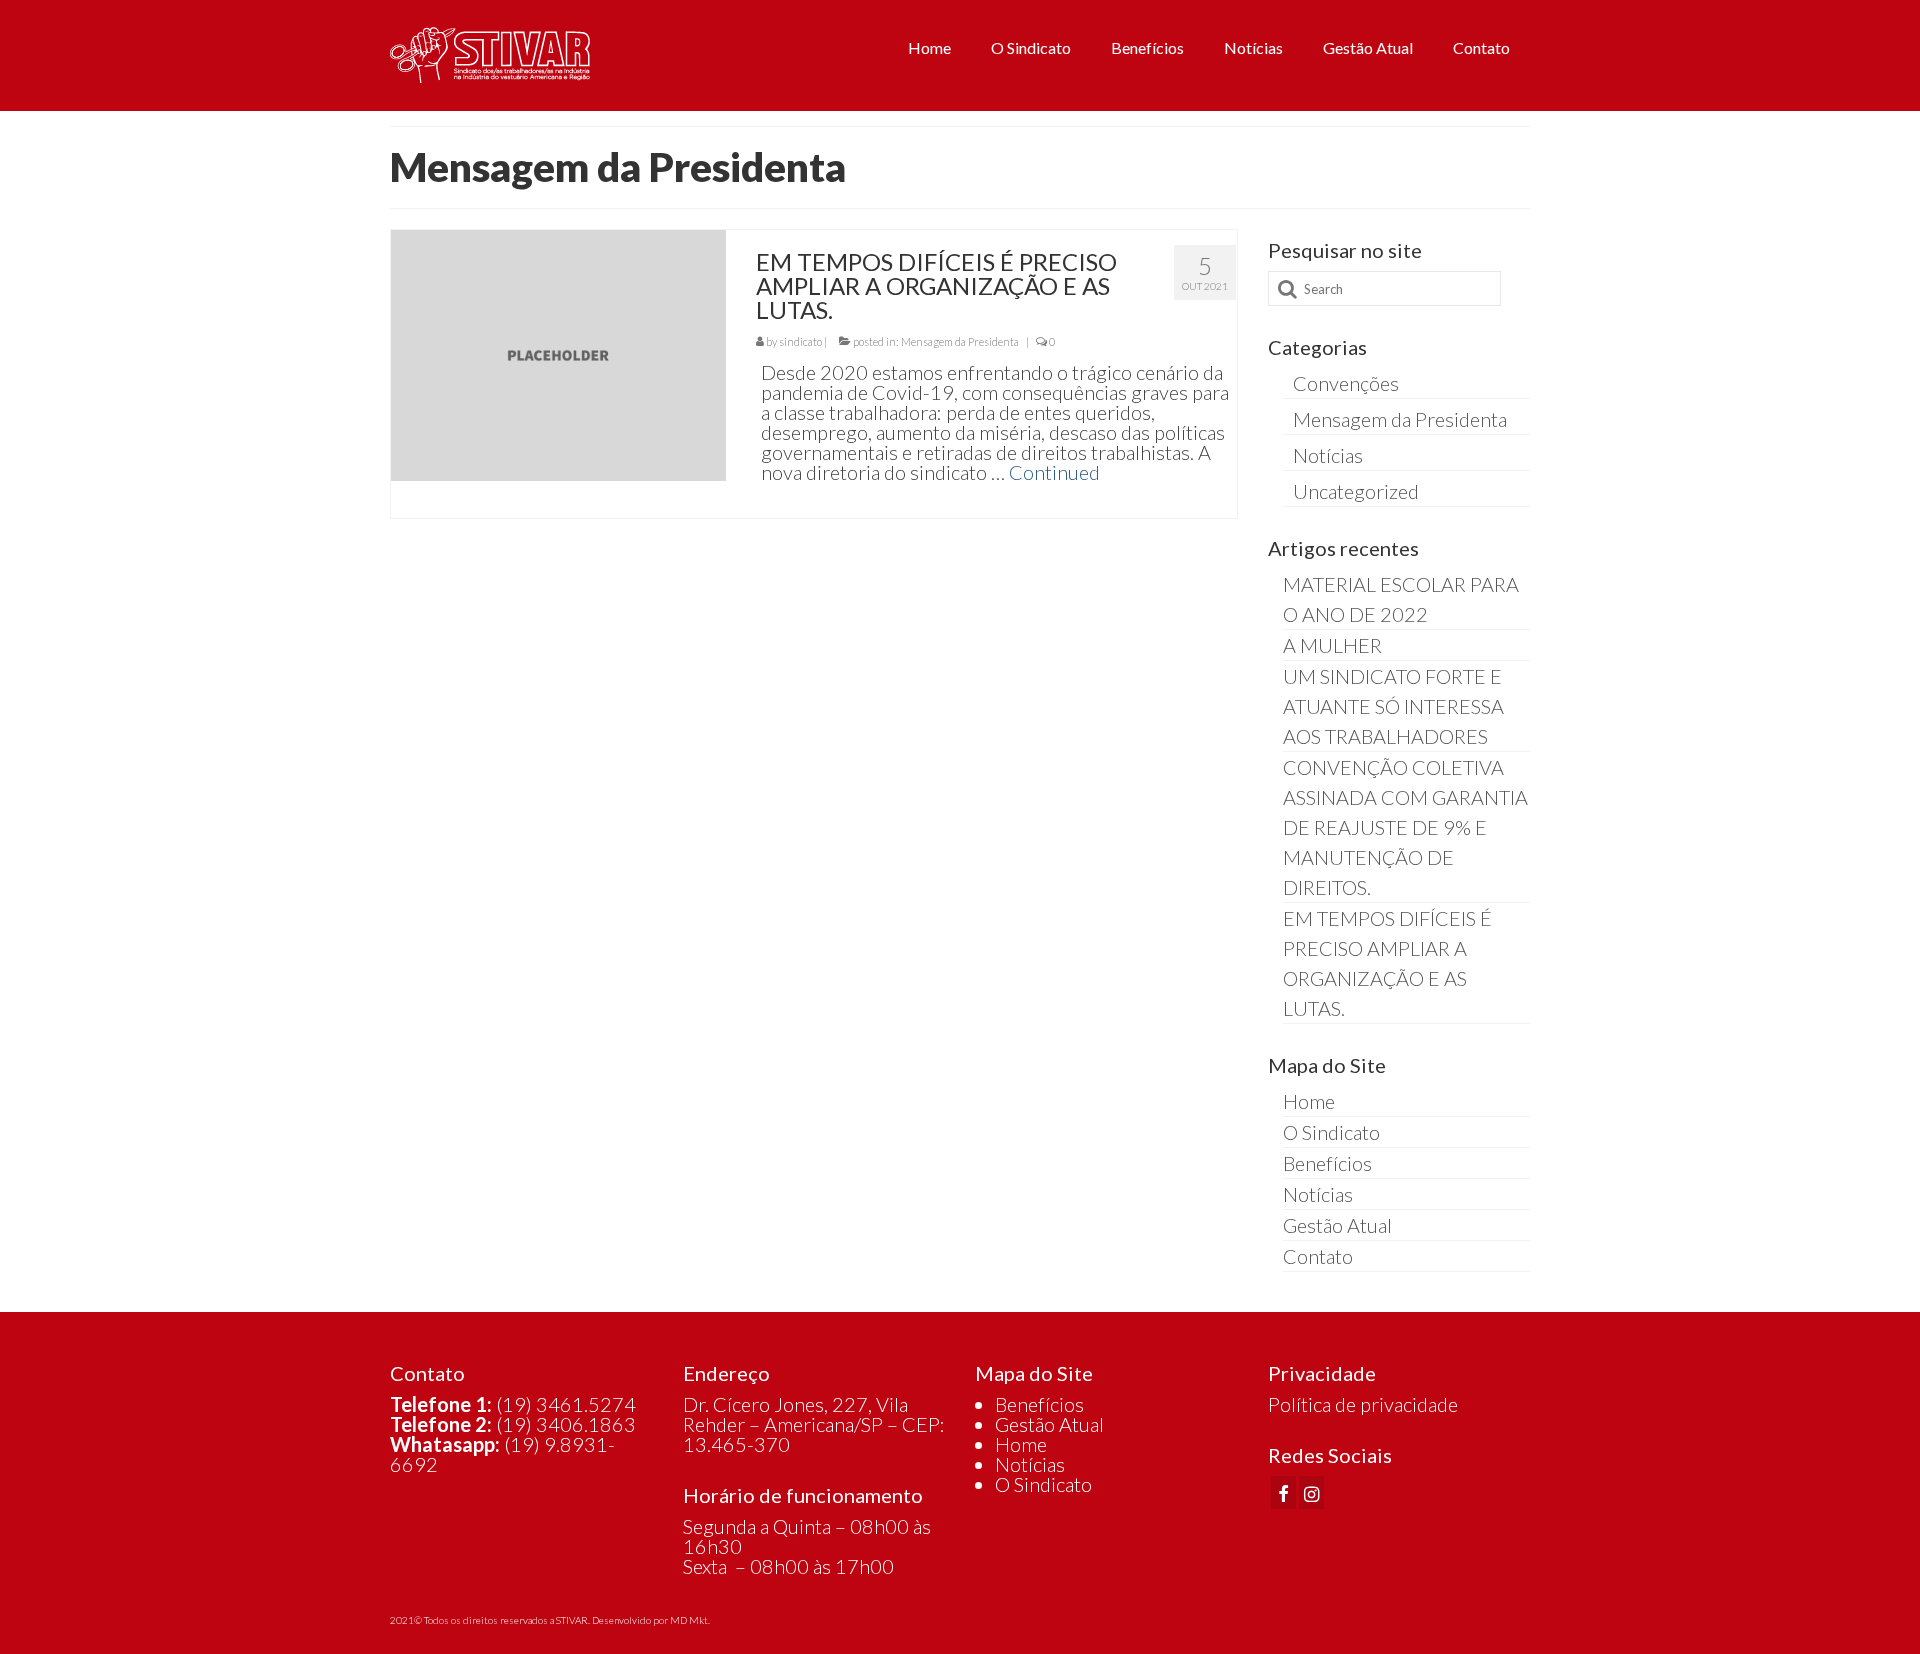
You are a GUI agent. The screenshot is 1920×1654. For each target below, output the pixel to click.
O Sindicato (1043, 1484)
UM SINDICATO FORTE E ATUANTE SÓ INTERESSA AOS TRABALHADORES (1393, 706)
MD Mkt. (690, 1620)
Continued (1054, 472)
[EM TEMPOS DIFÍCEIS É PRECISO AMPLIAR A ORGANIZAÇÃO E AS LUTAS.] (558, 353)
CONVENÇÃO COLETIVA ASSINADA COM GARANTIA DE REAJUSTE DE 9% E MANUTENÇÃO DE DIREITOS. (1405, 827)
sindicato (800, 341)
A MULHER (1332, 645)
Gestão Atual (1049, 1424)
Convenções (1346, 383)
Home (1021, 1444)
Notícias (1328, 455)
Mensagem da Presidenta (960, 341)
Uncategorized (1356, 491)
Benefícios (1039, 1404)
